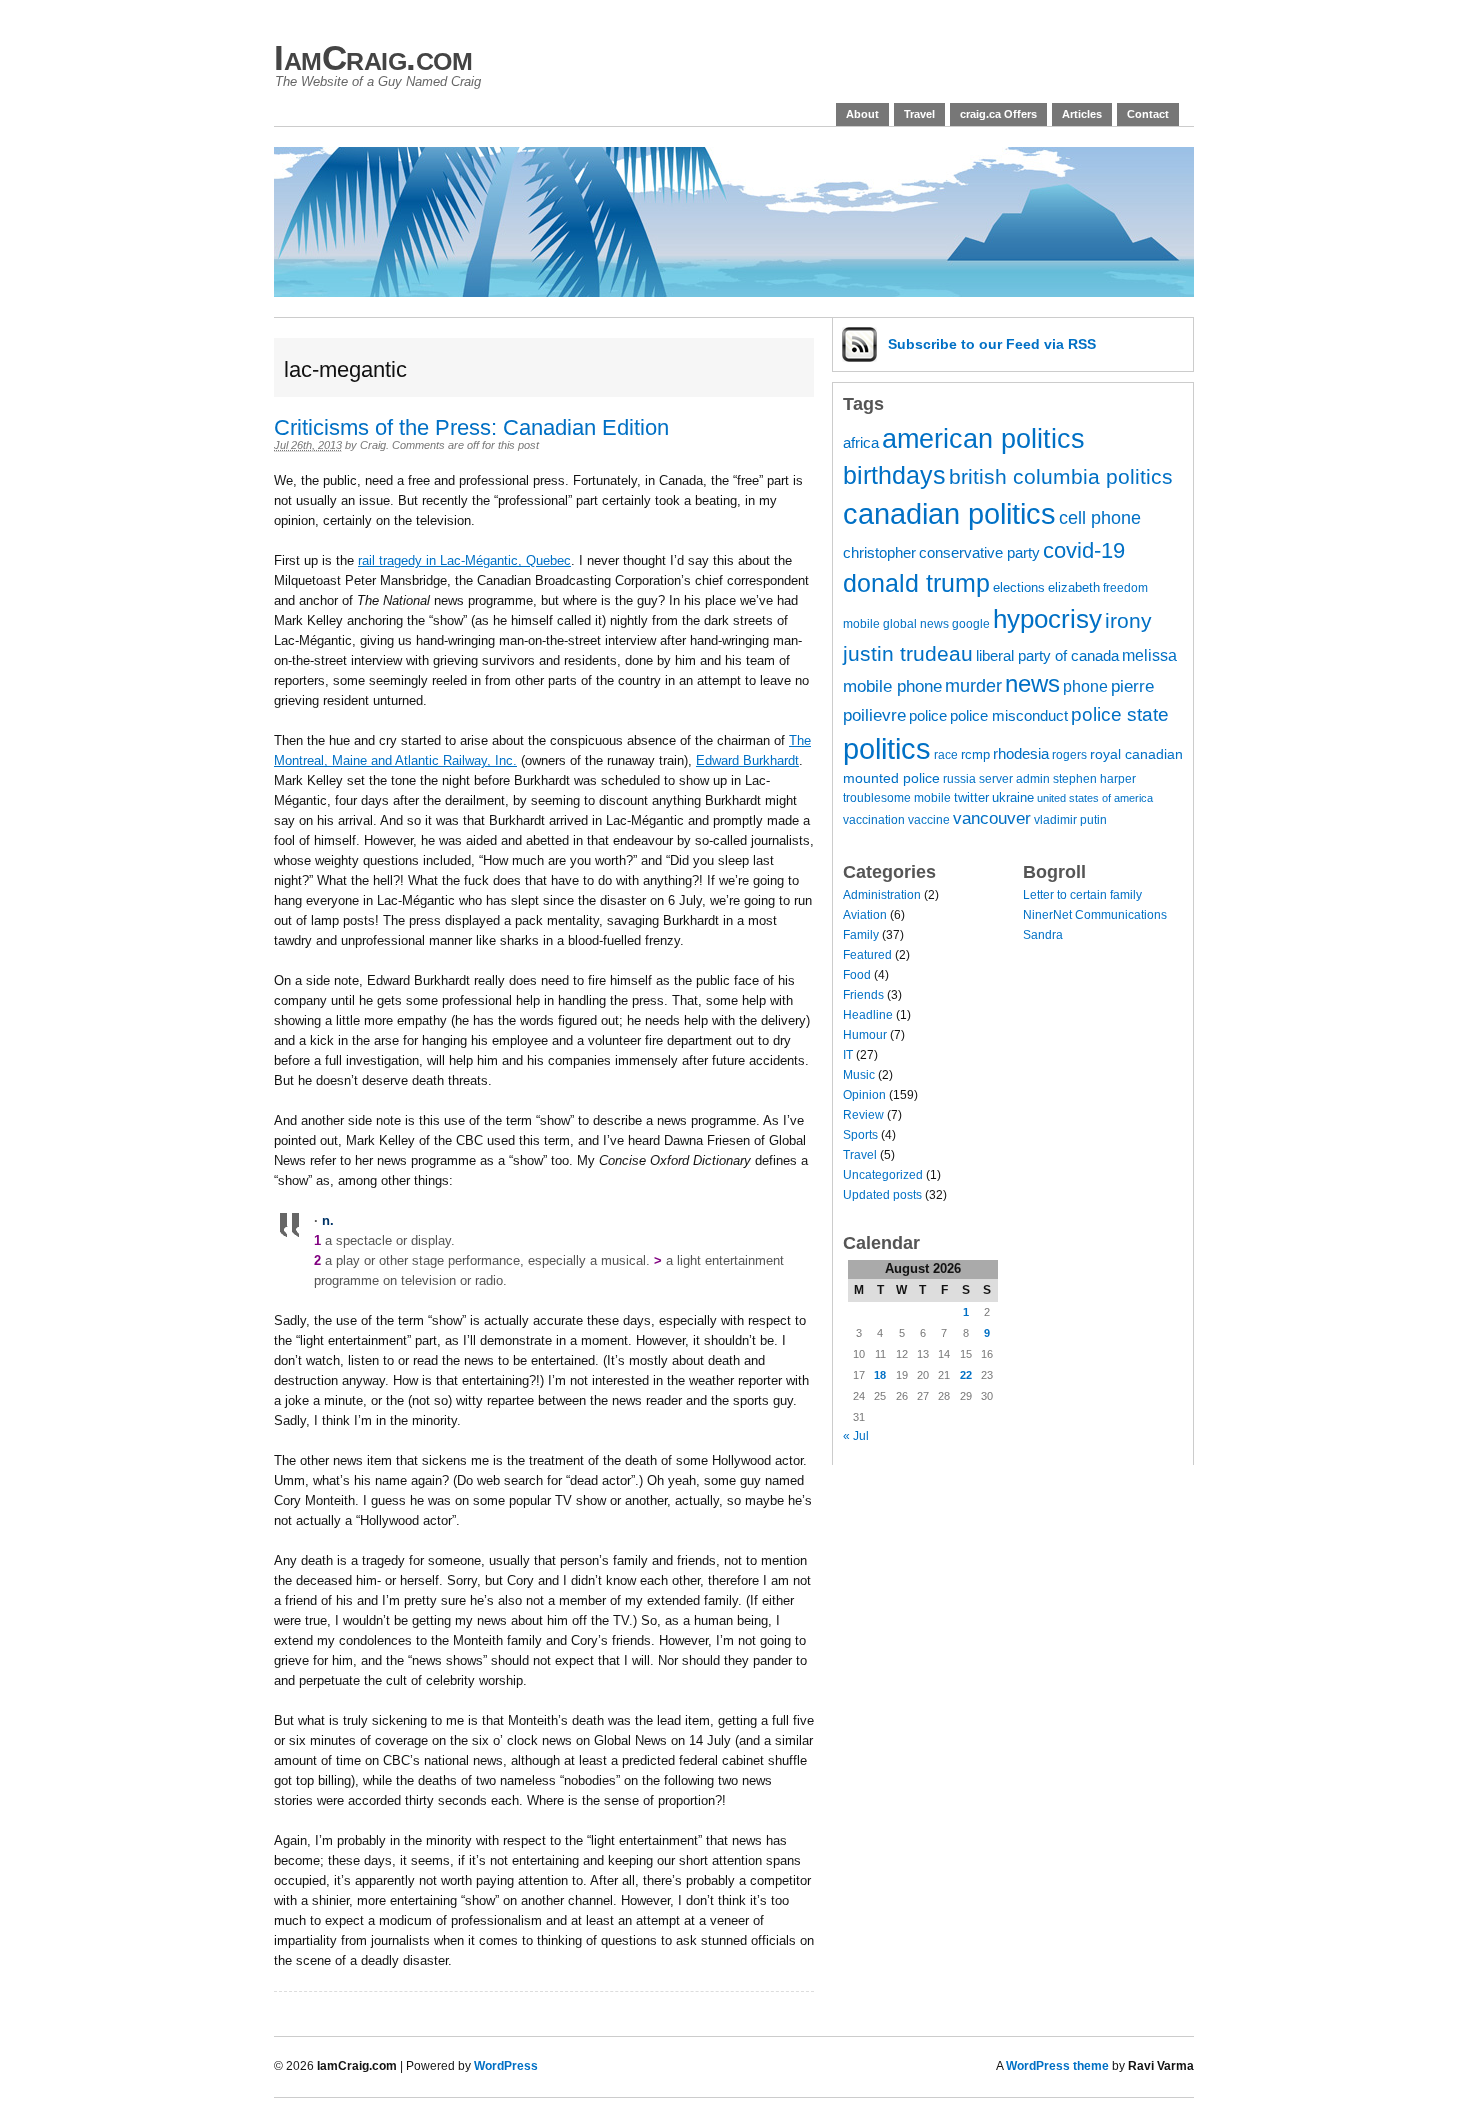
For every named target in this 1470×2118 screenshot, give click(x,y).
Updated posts (882, 1195)
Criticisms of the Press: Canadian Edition (471, 427)
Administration (882, 895)
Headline (868, 1015)
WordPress (506, 2066)
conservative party (979, 553)
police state (1120, 714)
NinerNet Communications (1095, 915)
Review (863, 1115)
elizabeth (1074, 587)
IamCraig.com (373, 57)
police (928, 716)
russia (959, 778)
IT (848, 1055)
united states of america (1095, 798)
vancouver (992, 818)
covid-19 (1084, 550)
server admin (1014, 778)
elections (1019, 587)
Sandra (1043, 935)
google (971, 623)
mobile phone (892, 686)
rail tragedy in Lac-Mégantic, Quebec (464, 560)
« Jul (856, 1436)
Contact (1148, 114)
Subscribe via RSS (992, 344)
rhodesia (1021, 754)
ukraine (1013, 797)
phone (1085, 686)
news (1032, 684)
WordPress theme (1057, 2066)
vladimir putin (1070, 819)
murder (973, 686)
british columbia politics (1061, 477)
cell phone (1100, 518)
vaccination (874, 819)
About (862, 114)
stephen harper (1094, 778)
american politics (983, 438)
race (946, 754)
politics (887, 748)
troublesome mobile (897, 797)
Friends (863, 995)
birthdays (894, 475)
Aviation (865, 915)
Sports (860, 1135)
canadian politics (949, 514)
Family (861, 935)
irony (1128, 620)
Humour (865, 1035)
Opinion (864, 1095)
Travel (919, 114)
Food (857, 975)
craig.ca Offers (998, 114)
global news (916, 623)
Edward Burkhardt (747, 760)
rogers (1069, 754)
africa (861, 443)
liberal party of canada (1047, 656)
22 (966, 1375)
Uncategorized (883, 1175)
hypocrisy (1047, 619)
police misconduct (1009, 716)
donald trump (916, 583)
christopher (879, 553)
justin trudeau (908, 653)
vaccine (929, 819)
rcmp (975, 754)
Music (859, 1075)
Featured (867, 955)
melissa (1149, 655)
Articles (1082, 114)
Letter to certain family (1082, 895)
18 (880, 1375)
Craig (373, 445)
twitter (971, 797)
